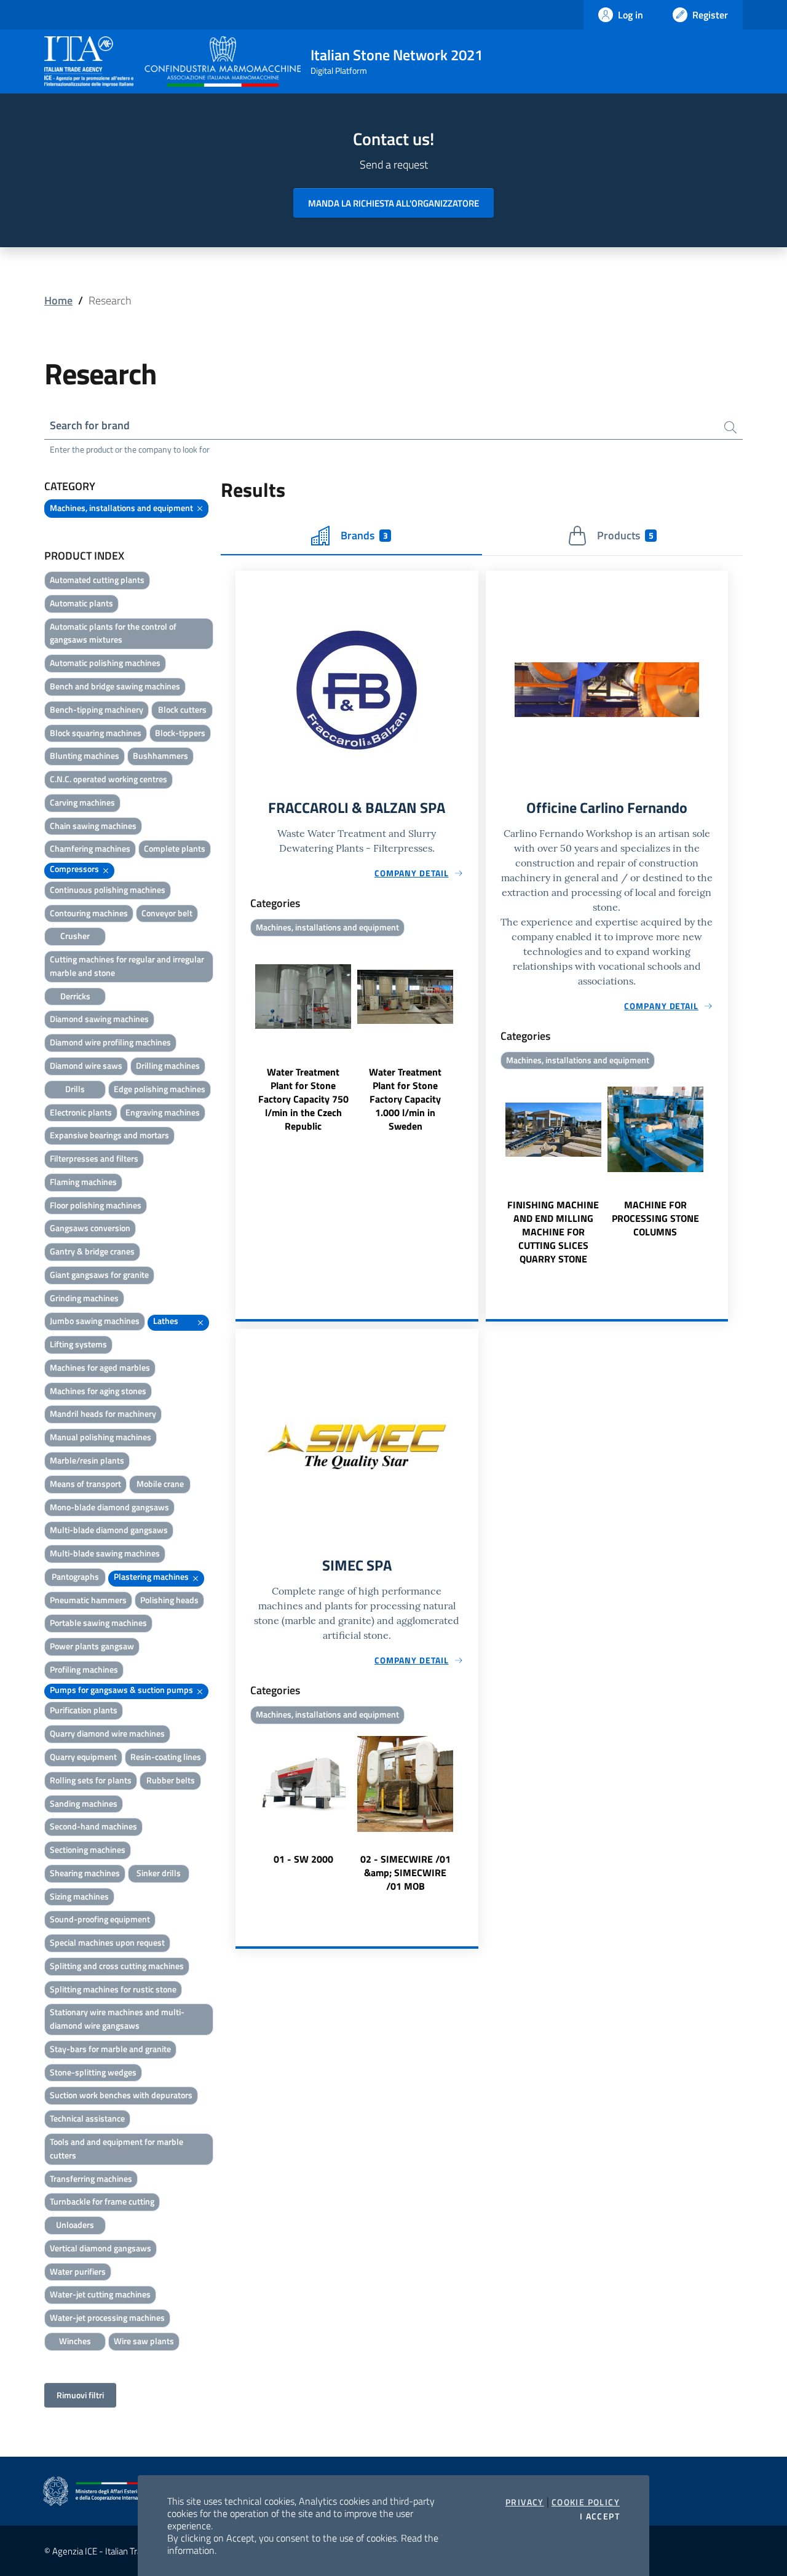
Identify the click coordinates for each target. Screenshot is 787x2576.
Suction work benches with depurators (121, 2095)
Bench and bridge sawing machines (115, 686)
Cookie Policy (586, 2502)
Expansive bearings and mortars (109, 1135)
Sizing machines (79, 1896)
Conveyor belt (167, 913)
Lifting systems (78, 1344)
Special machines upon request (107, 1942)
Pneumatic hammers (88, 1600)
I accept (600, 2516)
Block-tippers (180, 733)
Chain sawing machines (93, 826)
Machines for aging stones (98, 1391)
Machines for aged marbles (100, 1367)
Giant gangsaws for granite (99, 1274)
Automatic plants (81, 603)
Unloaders (75, 2225)
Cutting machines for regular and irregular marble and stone (127, 966)
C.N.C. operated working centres (109, 779)
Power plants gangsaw (92, 1646)
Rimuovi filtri (80, 2395)
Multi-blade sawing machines (105, 1553)
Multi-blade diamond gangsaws (109, 1530)
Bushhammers (160, 755)
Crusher (75, 936)
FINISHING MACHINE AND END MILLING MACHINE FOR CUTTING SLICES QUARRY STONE (553, 1232)
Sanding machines (84, 1803)
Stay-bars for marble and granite (110, 2049)
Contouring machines (89, 913)
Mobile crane (160, 1484)
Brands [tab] (364, 535)
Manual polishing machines (101, 1437)
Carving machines (82, 802)
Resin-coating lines (166, 1757)
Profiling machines (84, 1669)
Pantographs (75, 1576)
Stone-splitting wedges (93, 2072)
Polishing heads (169, 1600)
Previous (241, 1037)
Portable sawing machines (98, 1623)
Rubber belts (171, 1780)
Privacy (525, 2502)
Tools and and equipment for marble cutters (117, 2148)
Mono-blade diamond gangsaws (109, 1507)
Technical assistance (87, 2118)
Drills (75, 1089)
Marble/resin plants (87, 1460)
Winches (75, 2341)
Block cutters (182, 709)
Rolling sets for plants (91, 1780)
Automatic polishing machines (105, 663)
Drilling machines (168, 1065)
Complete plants (175, 848)
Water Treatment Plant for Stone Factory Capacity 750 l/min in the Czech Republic (303, 1099)
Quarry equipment (83, 1757)
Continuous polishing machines (108, 890)
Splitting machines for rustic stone (113, 1989)
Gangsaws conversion (90, 1228)
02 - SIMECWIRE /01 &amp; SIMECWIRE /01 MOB (405, 1873)
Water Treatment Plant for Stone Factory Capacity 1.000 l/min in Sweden (405, 1099)
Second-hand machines (93, 1826)
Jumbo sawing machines (95, 1321)
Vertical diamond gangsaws (101, 2248)
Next (473, 1037)
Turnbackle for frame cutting (102, 2201)
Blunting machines (85, 755)
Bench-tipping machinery (97, 709)
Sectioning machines (88, 1849)
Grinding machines (84, 1298)
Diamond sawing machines (99, 1019)
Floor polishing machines (96, 1205)
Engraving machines (163, 1112)
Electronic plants (81, 1112)
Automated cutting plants (97, 580)
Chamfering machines (90, 848)
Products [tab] (625, 535)
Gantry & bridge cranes (92, 1251)
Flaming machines (83, 1182)
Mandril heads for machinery (103, 1413)
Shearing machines (85, 1873)
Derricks (75, 996)
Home (58, 300)
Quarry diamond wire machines (107, 1733)
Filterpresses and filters (94, 1158)
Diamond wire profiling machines (110, 1042)
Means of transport (85, 1484)
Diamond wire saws (86, 1065)
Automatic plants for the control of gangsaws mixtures (113, 633)
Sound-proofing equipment (100, 1919)
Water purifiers (78, 2271)
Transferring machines (91, 2178)
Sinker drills (159, 1873)
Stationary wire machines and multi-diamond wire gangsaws (117, 2019)
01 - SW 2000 (303, 1859)
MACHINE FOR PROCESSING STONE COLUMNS (655, 1218)
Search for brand (90, 425)
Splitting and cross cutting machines (117, 1966)
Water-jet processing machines (107, 2317)
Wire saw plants (144, 2341)
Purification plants (84, 1710)
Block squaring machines (96, 733)
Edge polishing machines (160, 1089)
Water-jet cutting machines (100, 2294)
